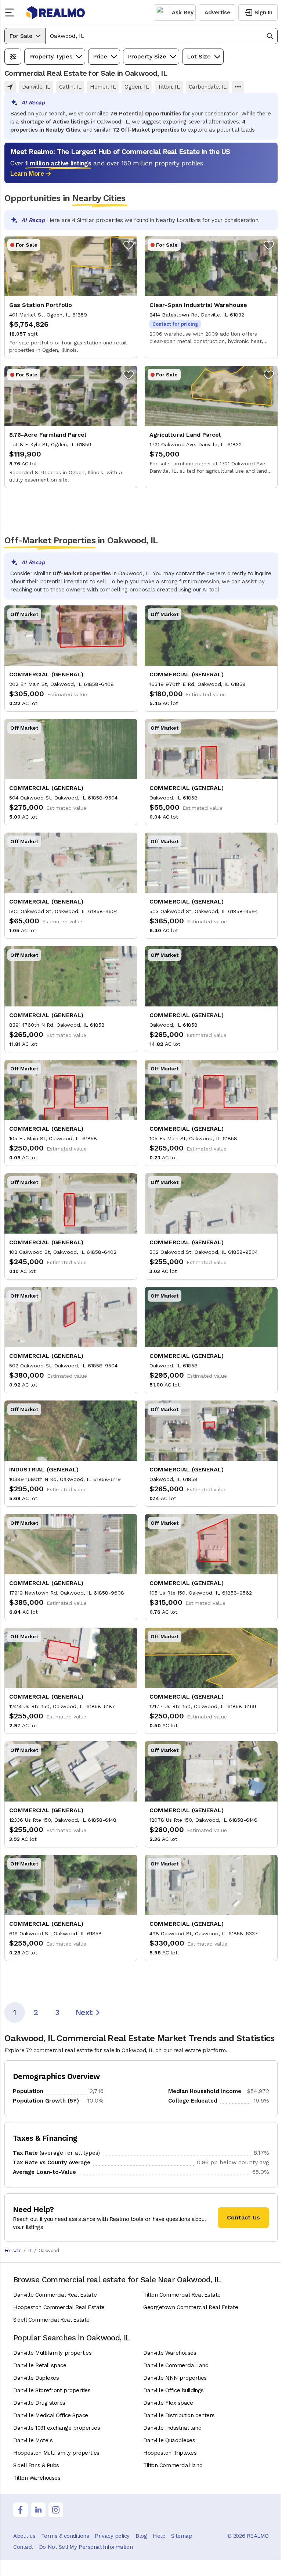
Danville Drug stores (39, 2403)
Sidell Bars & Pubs (36, 2465)
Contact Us (243, 2217)
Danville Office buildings (173, 2390)
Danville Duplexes (36, 2378)
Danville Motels (33, 2440)
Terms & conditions (65, 2536)
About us (24, 2536)
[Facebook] (21, 2510)
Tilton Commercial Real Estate (182, 2295)
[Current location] (10, 87)
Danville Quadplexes (169, 2440)
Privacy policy (112, 2536)
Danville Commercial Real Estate (55, 2295)
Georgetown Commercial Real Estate (191, 2307)
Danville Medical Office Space (51, 2415)
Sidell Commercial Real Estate (51, 2320)
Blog (141, 2536)
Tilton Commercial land (173, 2465)
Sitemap (182, 2536)
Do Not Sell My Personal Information (86, 2547)
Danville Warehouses (170, 2353)
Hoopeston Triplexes (170, 2453)
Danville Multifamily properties (52, 2353)
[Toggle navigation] (12, 12)
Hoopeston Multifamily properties (56, 2453)
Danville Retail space (40, 2365)
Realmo (56, 12)
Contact (23, 2547)
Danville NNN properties (175, 2378)
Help (159, 2536)
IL (30, 2251)
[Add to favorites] (129, 245)
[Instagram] (56, 2510)
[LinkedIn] (38, 2510)
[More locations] (238, 87)
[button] (161, 36)
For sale (13, 2251)
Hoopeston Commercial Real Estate (59, 2307)
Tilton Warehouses (37, 2478)
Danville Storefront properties (52, 2390)
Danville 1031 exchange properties (57, 2428)
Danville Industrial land (172, 2428)
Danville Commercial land (176, 2365)
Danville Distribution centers (179, 2415)
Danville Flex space (168, 2403)
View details (71, 297)
